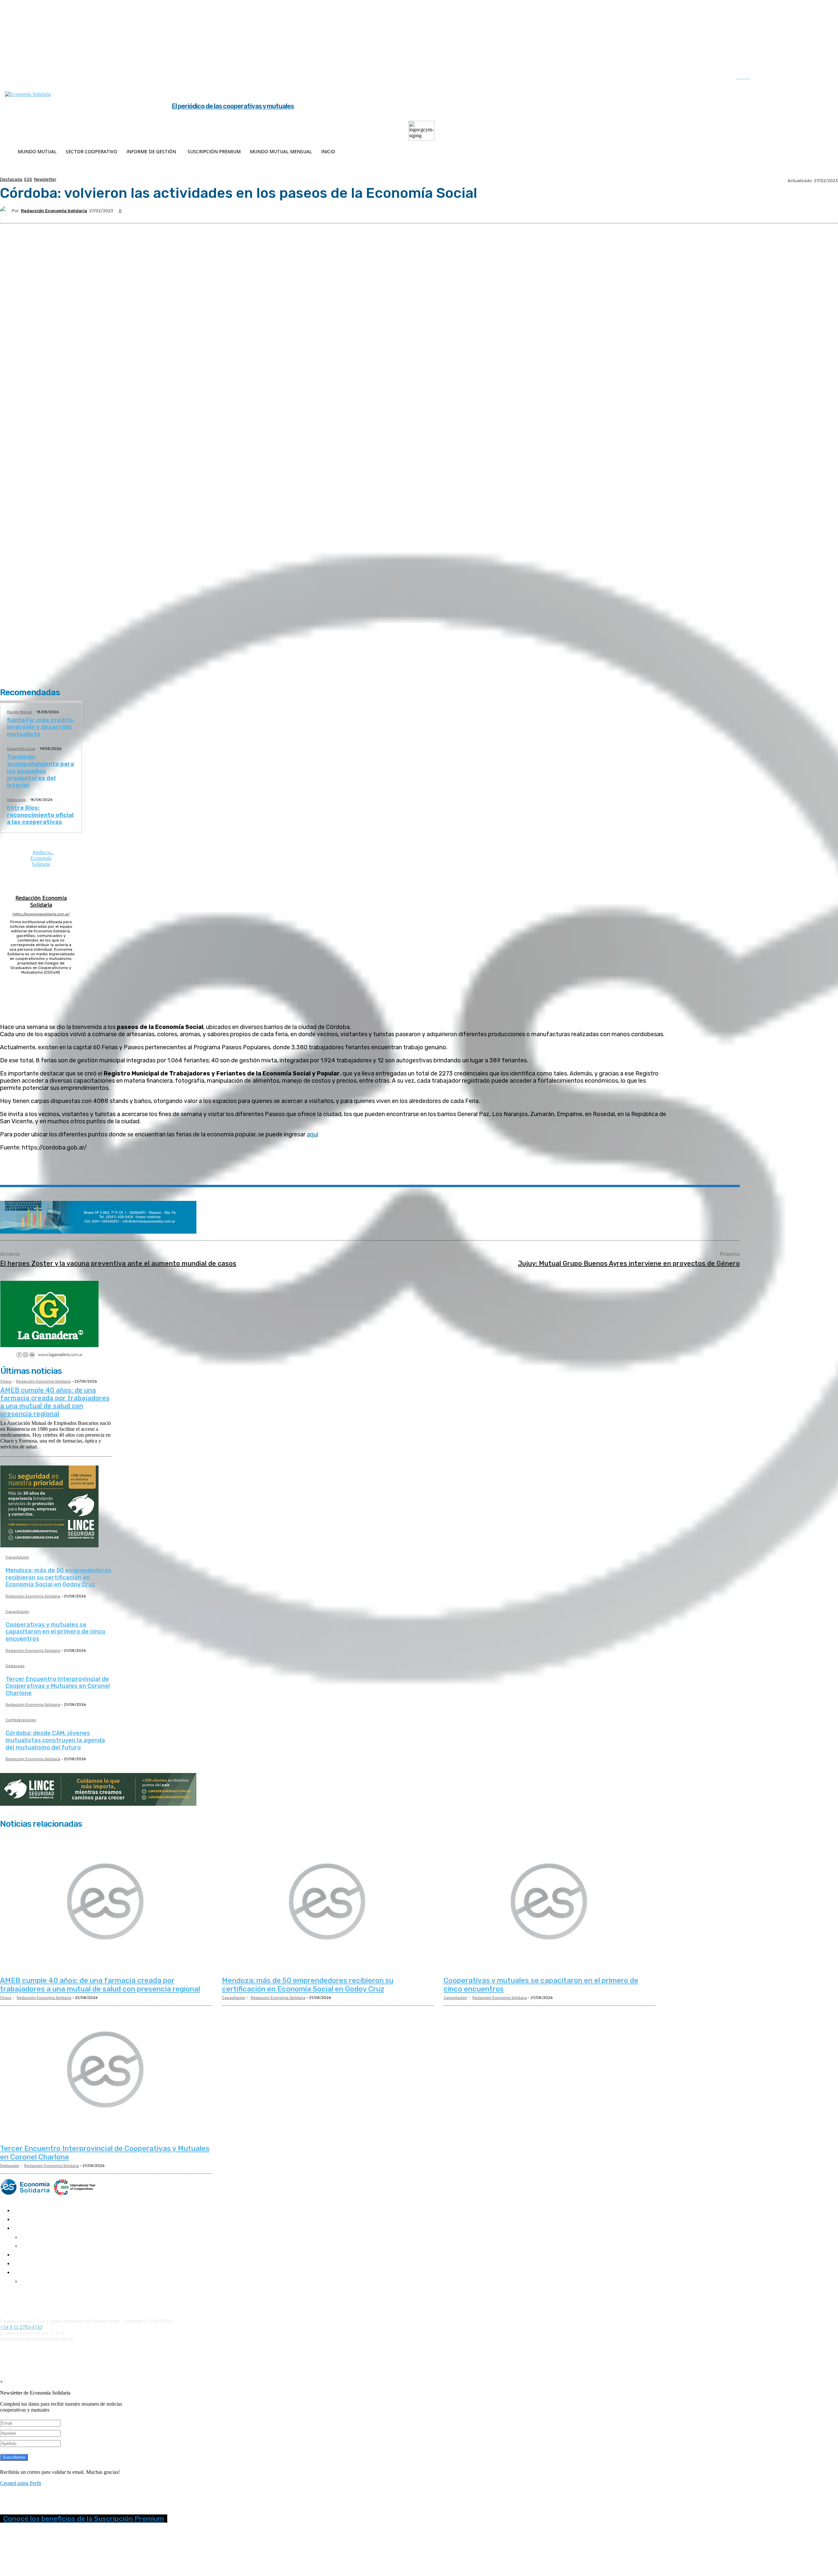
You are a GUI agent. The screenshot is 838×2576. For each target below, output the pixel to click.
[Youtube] (825, 78)
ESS (28, 179)
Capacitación (17, 1558)
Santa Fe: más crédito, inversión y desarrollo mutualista (41, 727)
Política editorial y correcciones (29, 2298)
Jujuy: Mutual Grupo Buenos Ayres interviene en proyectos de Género (629, 1263)
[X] (811, 78)
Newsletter (45, 179)
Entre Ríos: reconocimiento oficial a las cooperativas (40, 815)
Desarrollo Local (21, 749)
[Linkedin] (797, 78)
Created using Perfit (20, 2483)
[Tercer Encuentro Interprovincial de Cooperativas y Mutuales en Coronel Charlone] (106, 2070)
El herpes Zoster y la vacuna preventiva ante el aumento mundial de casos (118, 1263)
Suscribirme (14, 2457)
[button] (750, 77)
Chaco (6, 1381)
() (285, 2350)
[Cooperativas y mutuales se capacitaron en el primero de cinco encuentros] (550, 1902)
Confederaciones (21, 1720)
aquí (312, 1134)
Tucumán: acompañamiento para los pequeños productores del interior (40, 771)
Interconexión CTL (382, 2350)
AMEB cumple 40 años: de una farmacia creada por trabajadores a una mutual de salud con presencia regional (55, 1402)
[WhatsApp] (116, 1170)
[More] (163, 1170)
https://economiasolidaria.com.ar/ (41, 914)
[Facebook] (770, 78)
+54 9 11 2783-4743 (21, 2327)
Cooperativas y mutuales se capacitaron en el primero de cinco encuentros (55, 1632)
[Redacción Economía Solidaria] (6, 211)
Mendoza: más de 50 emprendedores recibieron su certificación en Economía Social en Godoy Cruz (58, 1577)
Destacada (11, 179)
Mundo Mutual (19, 712)
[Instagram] (784, 78)
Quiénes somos (14, 2293)
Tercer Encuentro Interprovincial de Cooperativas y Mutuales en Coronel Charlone (58, 1686)
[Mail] (41, 981)
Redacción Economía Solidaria (54, 211)
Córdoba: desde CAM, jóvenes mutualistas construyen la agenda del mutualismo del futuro (55, 1740)
